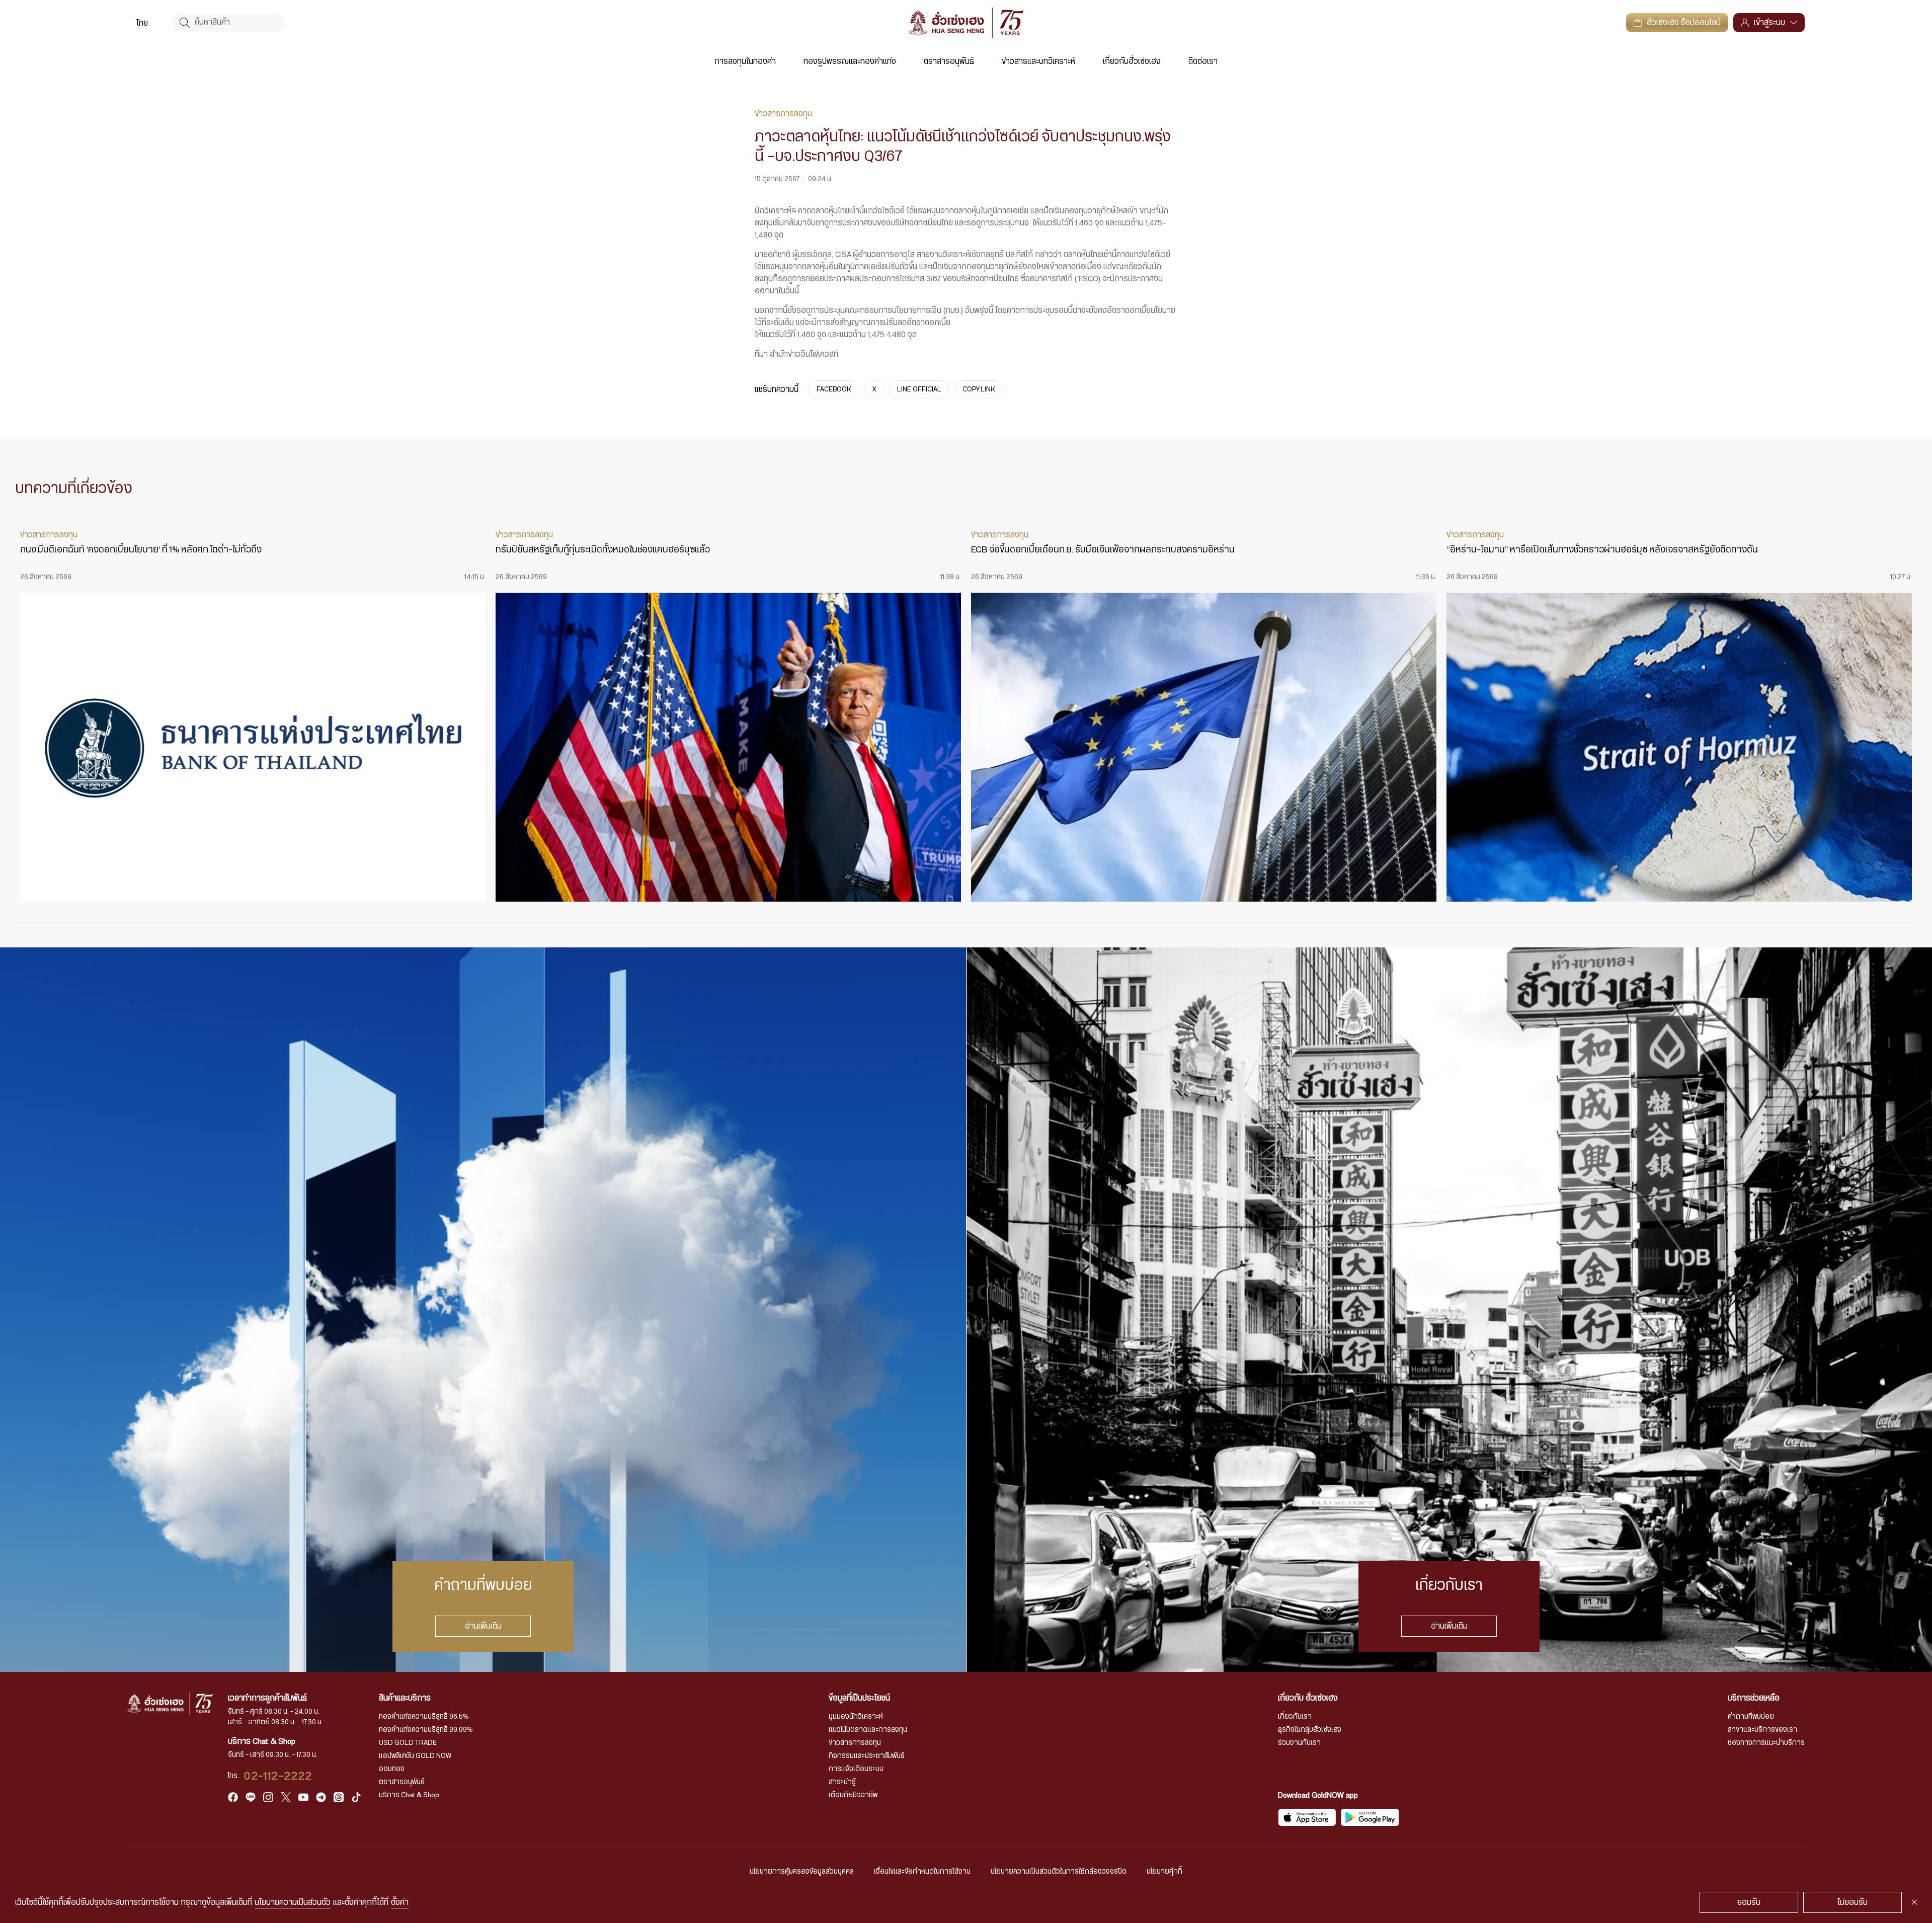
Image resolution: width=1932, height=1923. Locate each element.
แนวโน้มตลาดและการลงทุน (868, 1730)
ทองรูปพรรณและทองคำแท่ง (850, 61)
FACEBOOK (834, 389)
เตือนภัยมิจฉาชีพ (853, 1795)
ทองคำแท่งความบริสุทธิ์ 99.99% (426, 1730)
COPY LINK (979, 389)
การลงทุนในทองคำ (745, 61)
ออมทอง (392, 1769)
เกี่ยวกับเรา (1295, 1717)
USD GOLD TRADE (408, 1743)
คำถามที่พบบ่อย (1751, 1717)
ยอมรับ (1749, 1902)
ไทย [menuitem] (142, 23)
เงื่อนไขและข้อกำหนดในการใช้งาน (922, 1872)
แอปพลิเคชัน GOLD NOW (415, 1756)
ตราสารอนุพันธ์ (949, 61)
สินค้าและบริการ (405, 1698)
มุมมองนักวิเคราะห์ (856, 1717)
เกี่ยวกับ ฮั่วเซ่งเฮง (1308, 1698)
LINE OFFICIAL (919, 389)
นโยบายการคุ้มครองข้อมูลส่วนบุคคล (802, 1872)
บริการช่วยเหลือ (1754, 1698)
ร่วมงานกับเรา (1299, 1743)
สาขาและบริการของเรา (1762, 1730)
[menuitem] (142, 23)
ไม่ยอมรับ (1853, 1902)
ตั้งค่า (400, 1902)
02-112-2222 (278, 1776)
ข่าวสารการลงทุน (855, 1743)
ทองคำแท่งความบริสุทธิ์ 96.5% (424, 1717)
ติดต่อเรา (1203, 61)
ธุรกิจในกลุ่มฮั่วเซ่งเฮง (1310, 1730)
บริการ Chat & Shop (409, 1795)
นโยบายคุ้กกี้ (1164, 1872)
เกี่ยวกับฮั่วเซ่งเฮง (1132, 61)
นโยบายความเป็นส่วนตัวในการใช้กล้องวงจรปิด (1059, 1872)
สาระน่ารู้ (842, 1782)
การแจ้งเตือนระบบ (856, 1769)
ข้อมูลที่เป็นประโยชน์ (859, 1698)
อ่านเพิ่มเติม (483, 1626)
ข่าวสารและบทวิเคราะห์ (1038, 61)
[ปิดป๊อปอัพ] (1914, 1902)
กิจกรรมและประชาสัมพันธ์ (867, 1756)
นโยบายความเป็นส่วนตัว (293, 1902)
